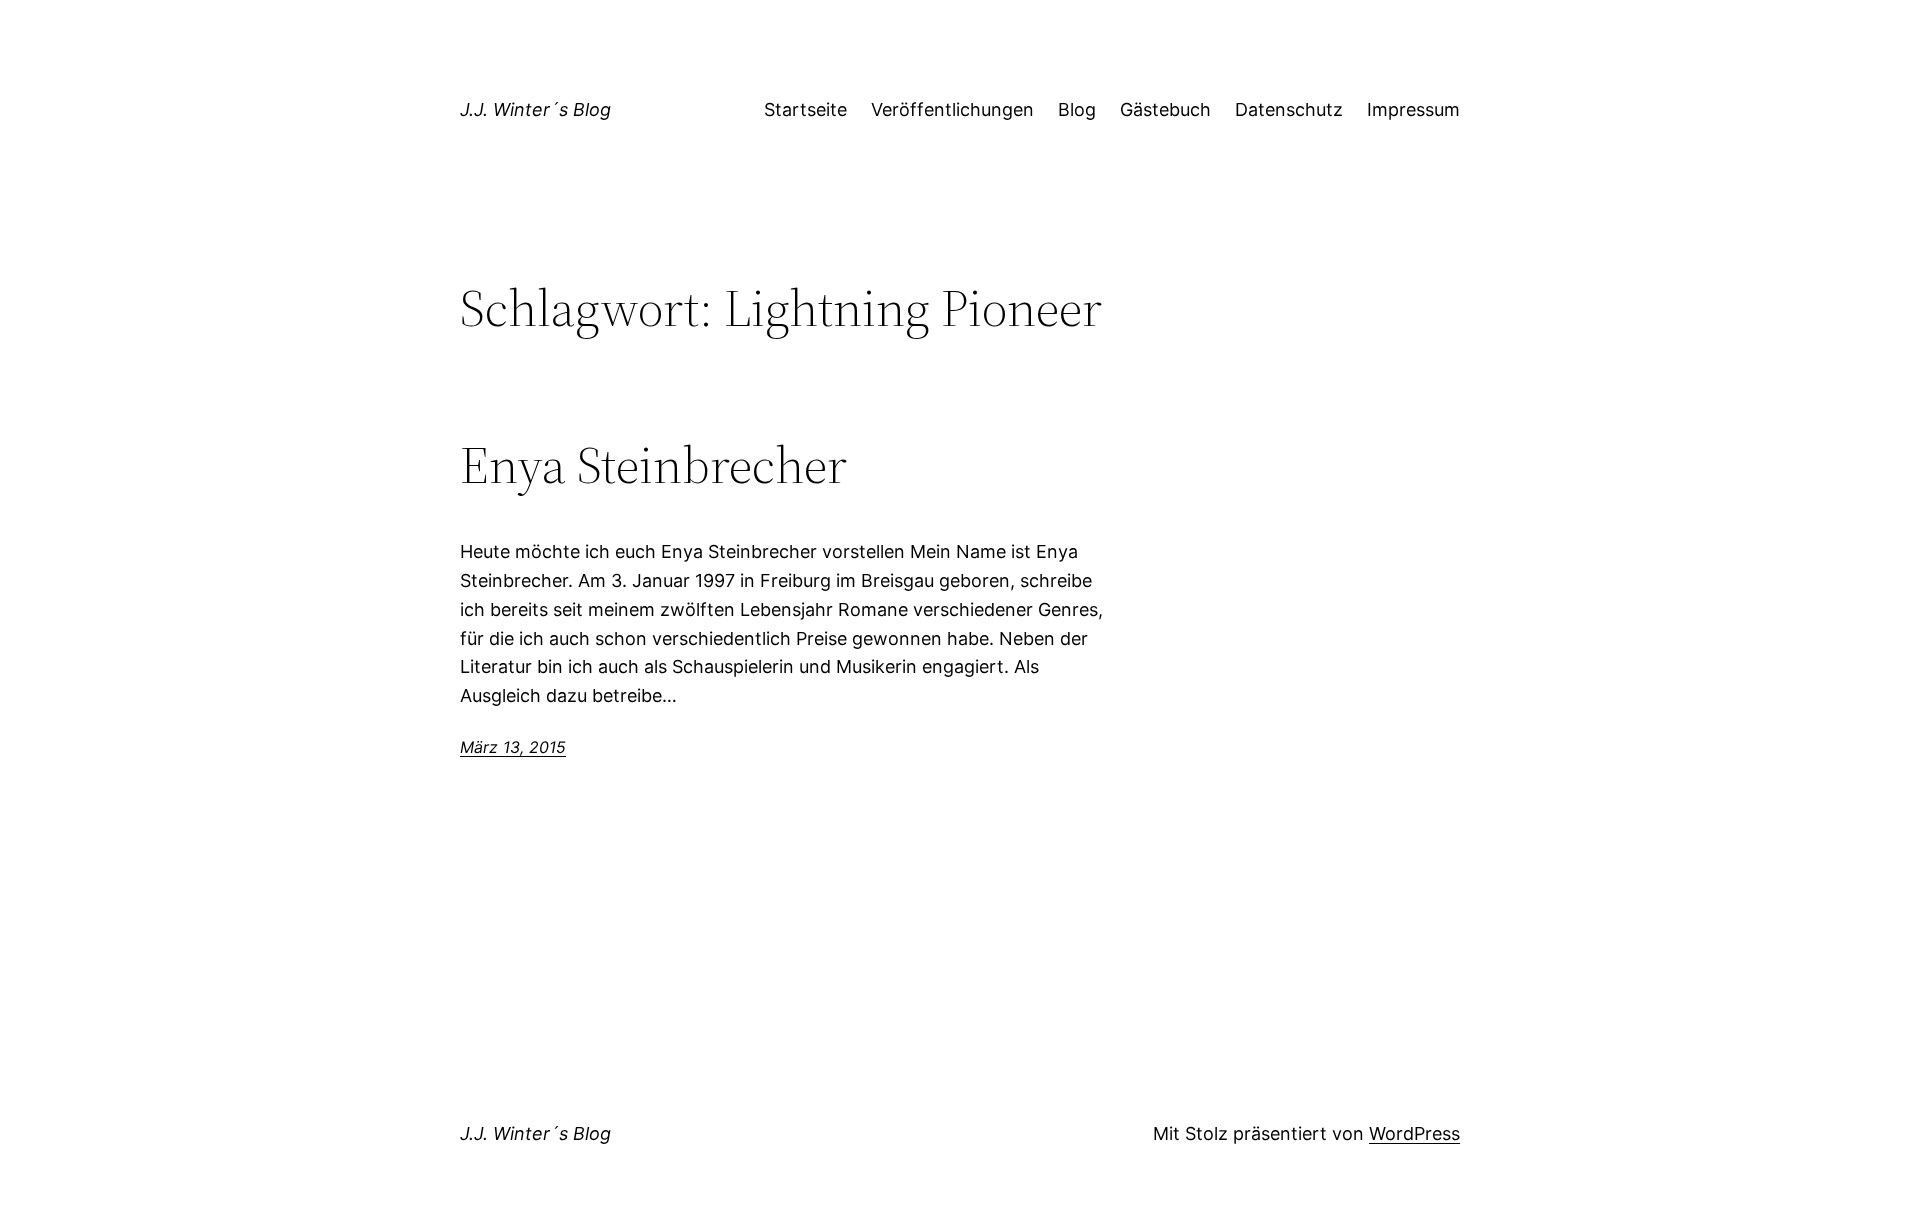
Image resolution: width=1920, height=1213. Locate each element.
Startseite (805, 109)
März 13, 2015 (513, 747)
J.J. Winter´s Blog (535, 109)
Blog (1077, 109)
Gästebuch (1165, 109)
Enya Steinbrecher (653, 465)
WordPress (1414, 1133)
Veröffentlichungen (952, 109)
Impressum (1413, 109)
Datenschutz (1289, 109)
